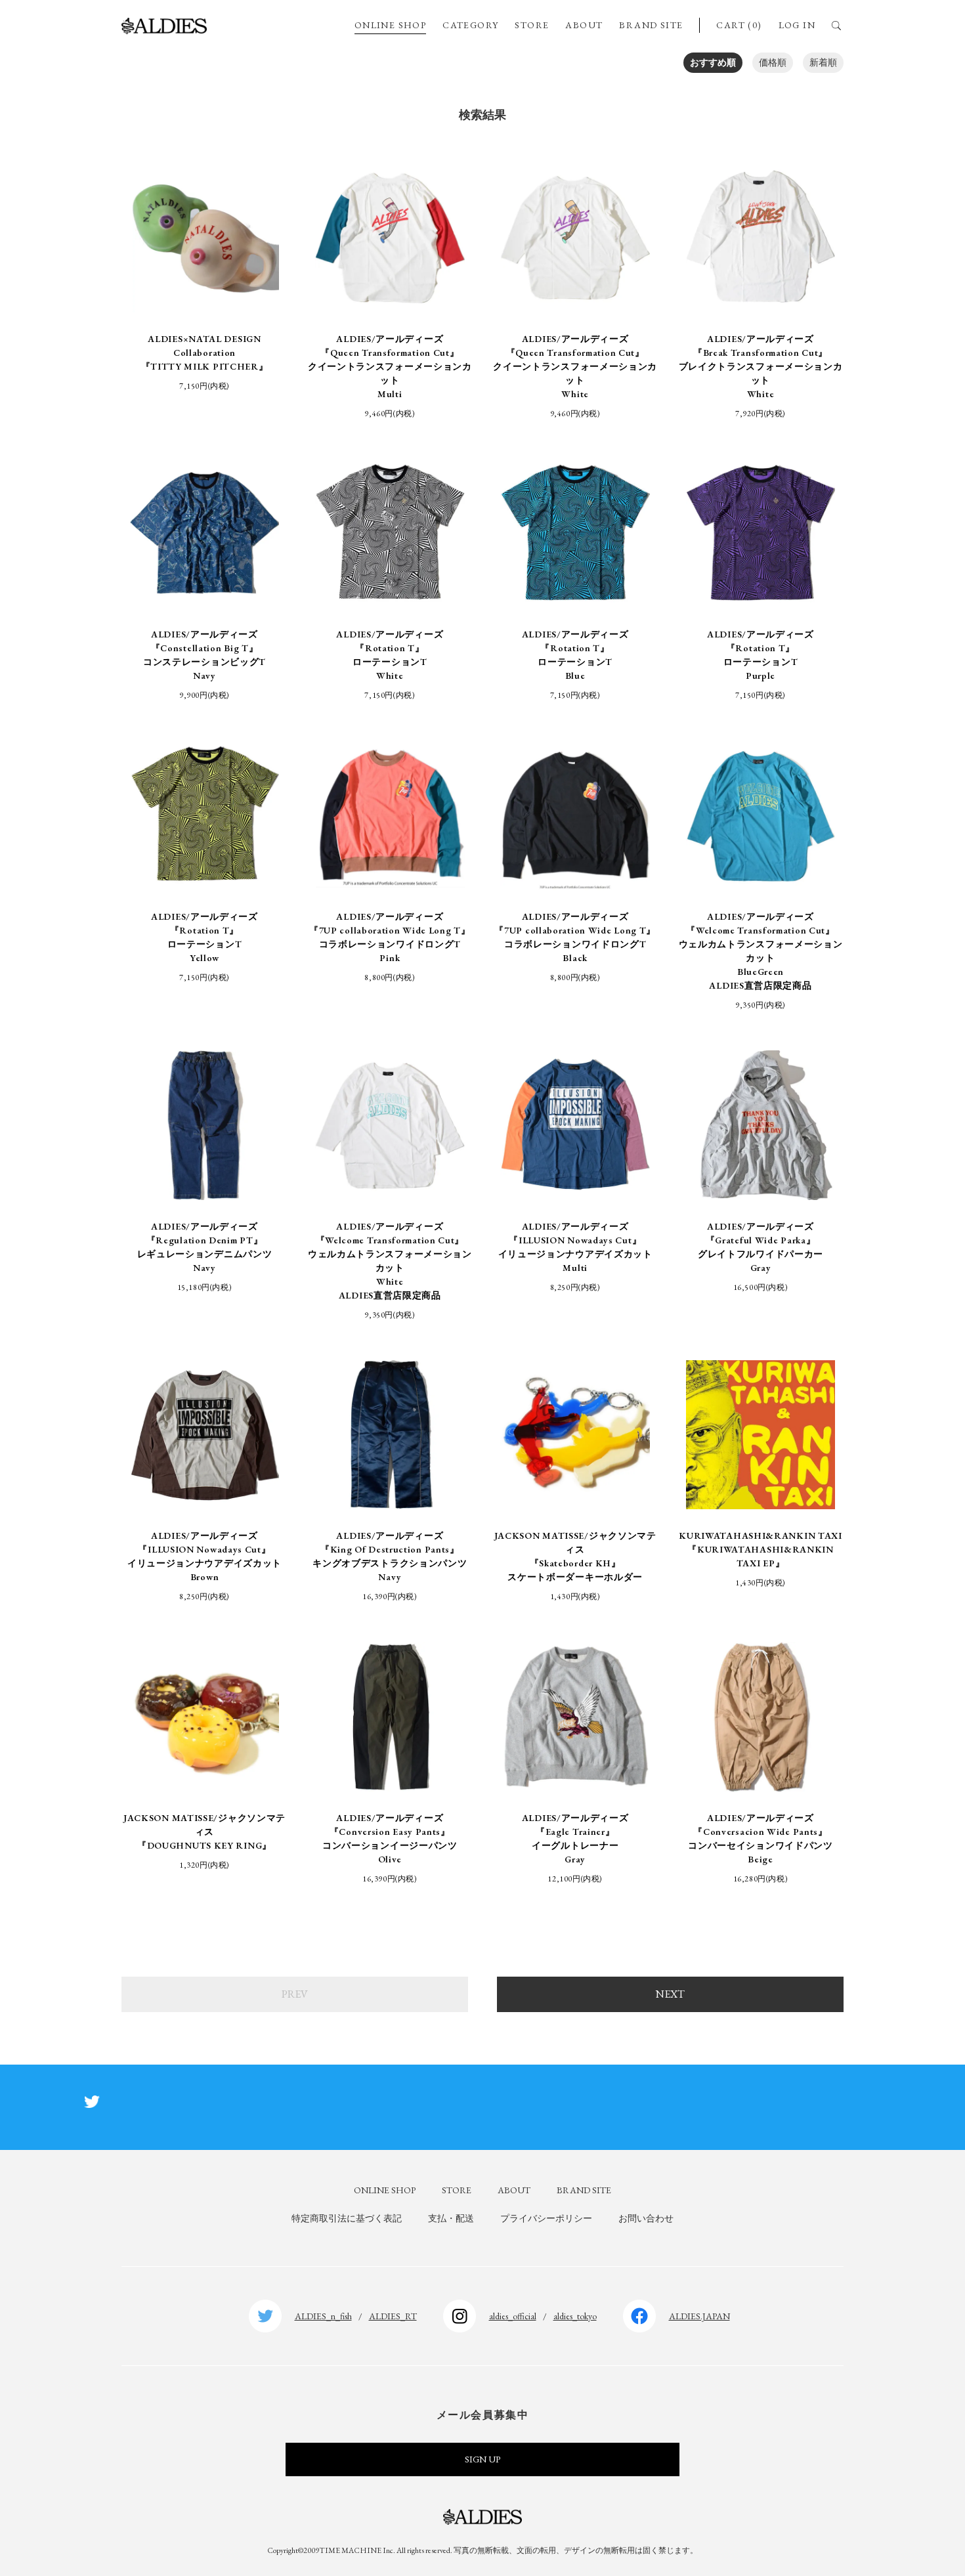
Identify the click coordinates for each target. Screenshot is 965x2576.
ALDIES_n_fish (323, 2316)
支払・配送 (451, 2218)
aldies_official (513, 2316)
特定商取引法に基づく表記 (347, 2218)
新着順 (823, 62)
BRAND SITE (651, 25)
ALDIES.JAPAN (699, 2316)
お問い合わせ (646, 2218)
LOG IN (797, 25)
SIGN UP (482, 2459)
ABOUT (584, 25)
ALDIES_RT (393, 2316)
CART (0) (739, 25)
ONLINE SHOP (390, 25)
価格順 (773, 62)
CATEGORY (470, 25)
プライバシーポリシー (546, 2218)
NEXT (670, 1994)
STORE (532, 25)
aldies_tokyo (575, 2316)
